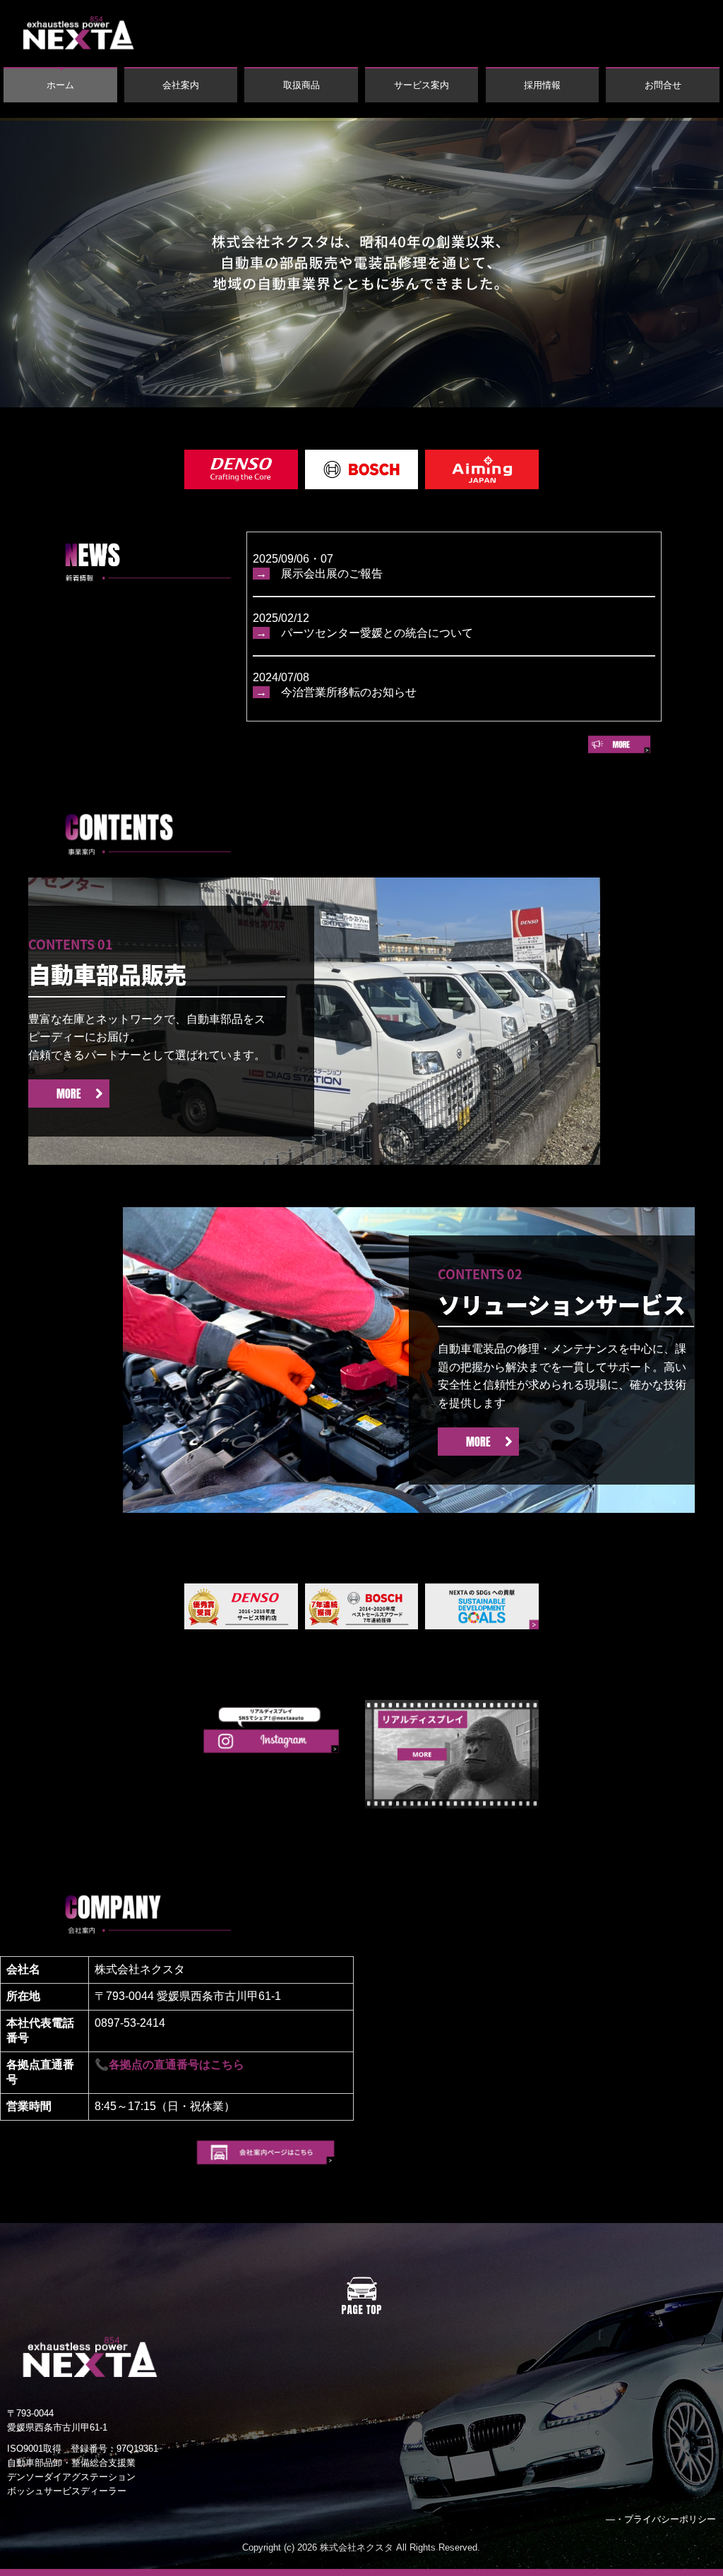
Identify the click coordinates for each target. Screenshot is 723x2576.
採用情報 (542, 85)
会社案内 (181, 85)
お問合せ (663, 85)
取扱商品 (301, 85)
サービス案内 (422, 85)
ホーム (60, 85)
